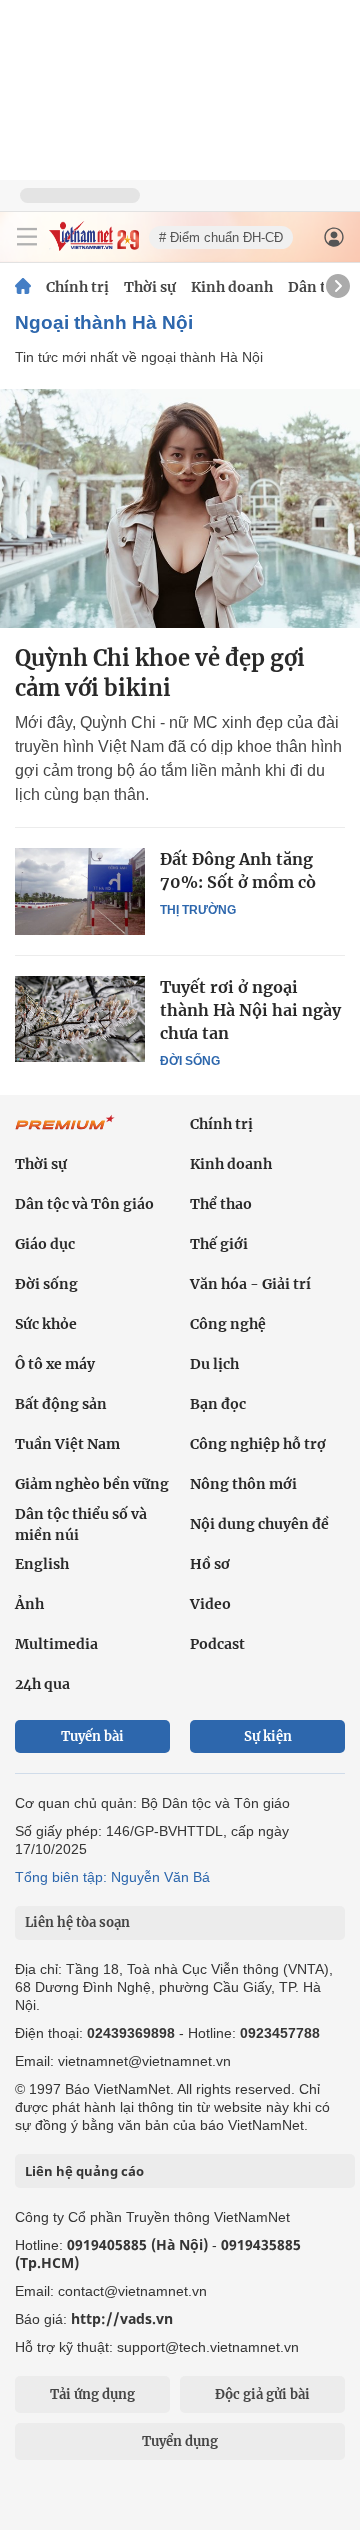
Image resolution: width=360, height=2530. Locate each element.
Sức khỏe (46, 1324)
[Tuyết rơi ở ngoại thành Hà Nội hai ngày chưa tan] (80, 1019)
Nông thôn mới (243, 1484)
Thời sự (150, 287)
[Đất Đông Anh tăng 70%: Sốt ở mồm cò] (80, 891)
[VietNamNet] (23, 287)
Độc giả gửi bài (262, 2394)
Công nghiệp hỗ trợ (258, 1444)
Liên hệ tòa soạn (77, 1922)
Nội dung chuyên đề (259, 1524)
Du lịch (214, 1364)
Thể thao (221, 1204)
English (42, 1564)
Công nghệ (228, 1324)
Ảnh (29, 1604)
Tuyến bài (92, 1736)
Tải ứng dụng (92, 2394)
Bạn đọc (218, 1404)
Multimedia (56, 1644)
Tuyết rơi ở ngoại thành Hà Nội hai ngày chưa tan (250, 1010)
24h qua (42, 1684)
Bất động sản (61, 1404)
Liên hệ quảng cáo (84, 2171)
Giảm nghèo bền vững (92, 1484)
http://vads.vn (122, 2318)
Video (210, 1604)
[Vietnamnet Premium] (65, 1133)
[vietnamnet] (94, 245)
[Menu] (27, 237)
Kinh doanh (232, 287)
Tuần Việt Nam (67, 1444)
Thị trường (198, 910)
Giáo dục (45, 1244)
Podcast (217, 1644)
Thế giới (219, 1244)
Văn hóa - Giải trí (250, 1284)
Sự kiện (268, 1736)
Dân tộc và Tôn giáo (84, 1204)
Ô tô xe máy (55, 1364)
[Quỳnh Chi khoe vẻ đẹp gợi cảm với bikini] (180, 508)
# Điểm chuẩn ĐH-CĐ (221, 237)
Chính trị (77, 287)
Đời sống (190, 1061)
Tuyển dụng (180, 2441)
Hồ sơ (210, 1564)
